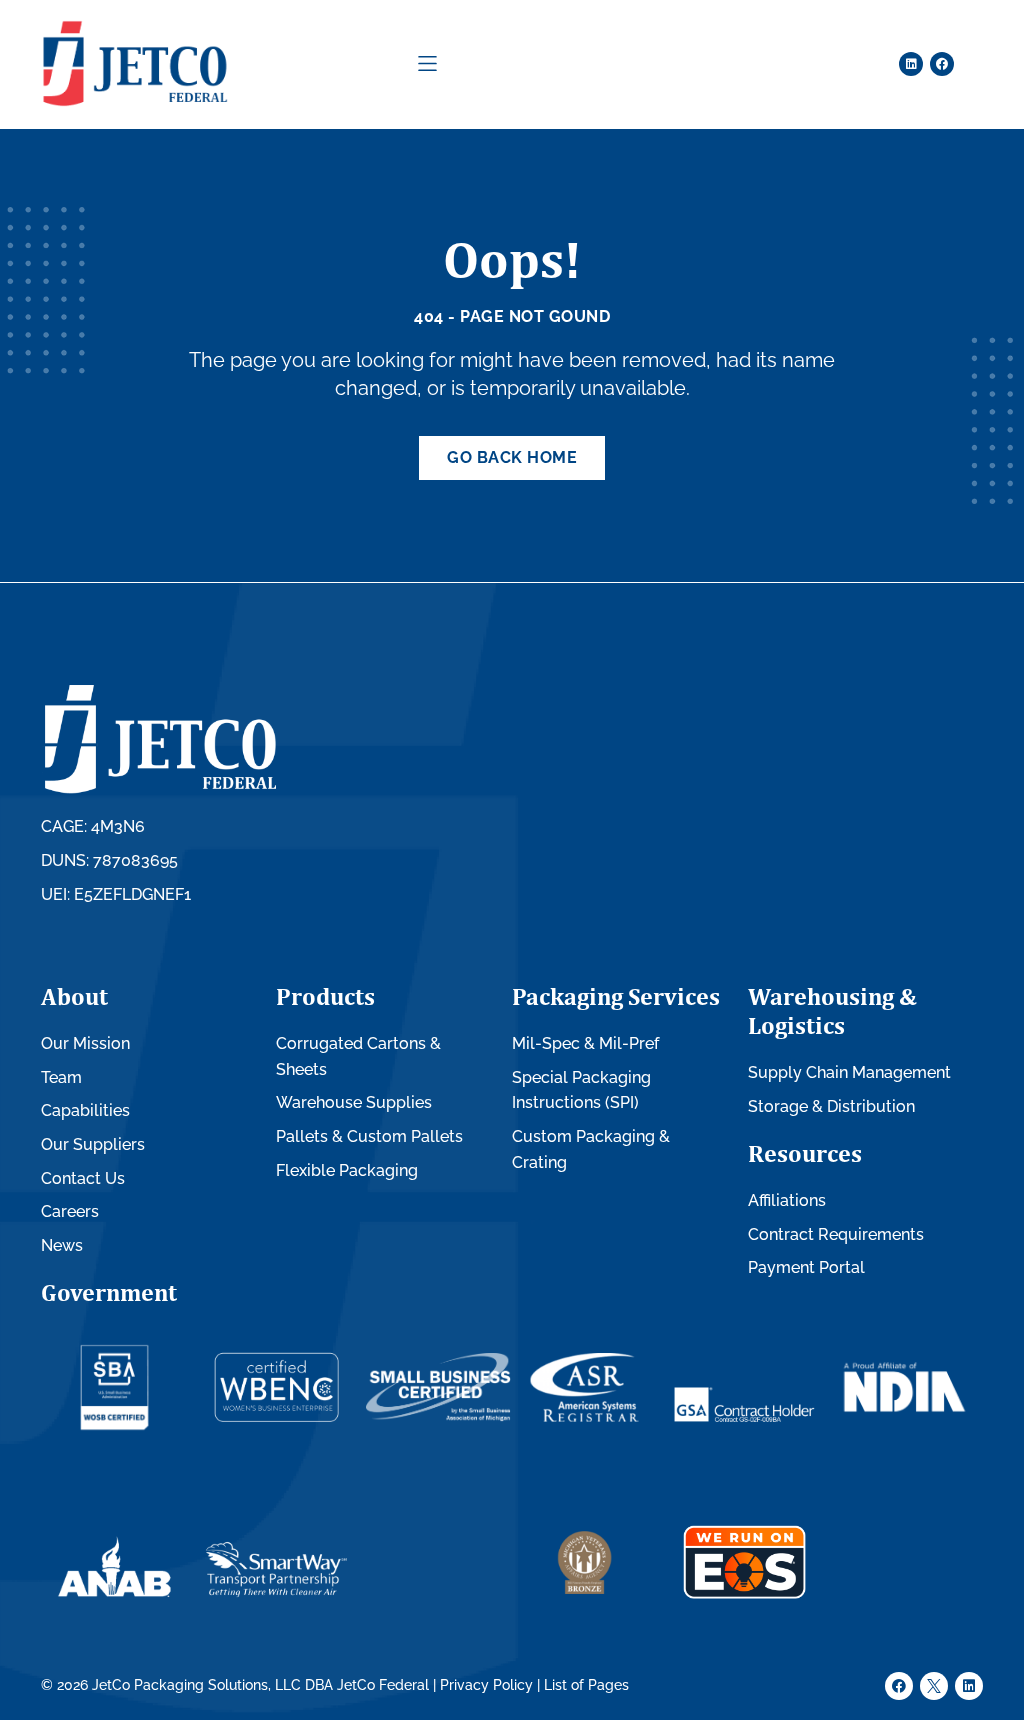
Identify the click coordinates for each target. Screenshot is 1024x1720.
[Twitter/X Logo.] (934, 1686)
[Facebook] (942, 64)
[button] (427, 63)
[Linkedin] (911, 64)
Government (109, 1292)
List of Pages (586, 1685)
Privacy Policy (486, 1685)
